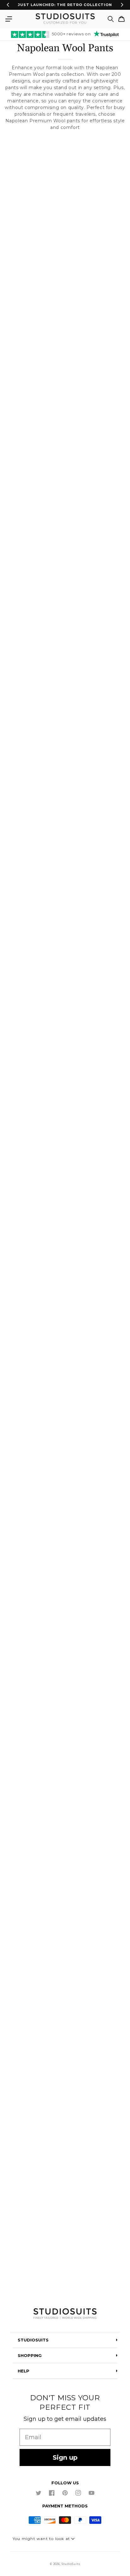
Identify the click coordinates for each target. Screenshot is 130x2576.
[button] (9, 19)
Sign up (65, 2457)
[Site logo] (65, 2314)
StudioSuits (71, 2564)
